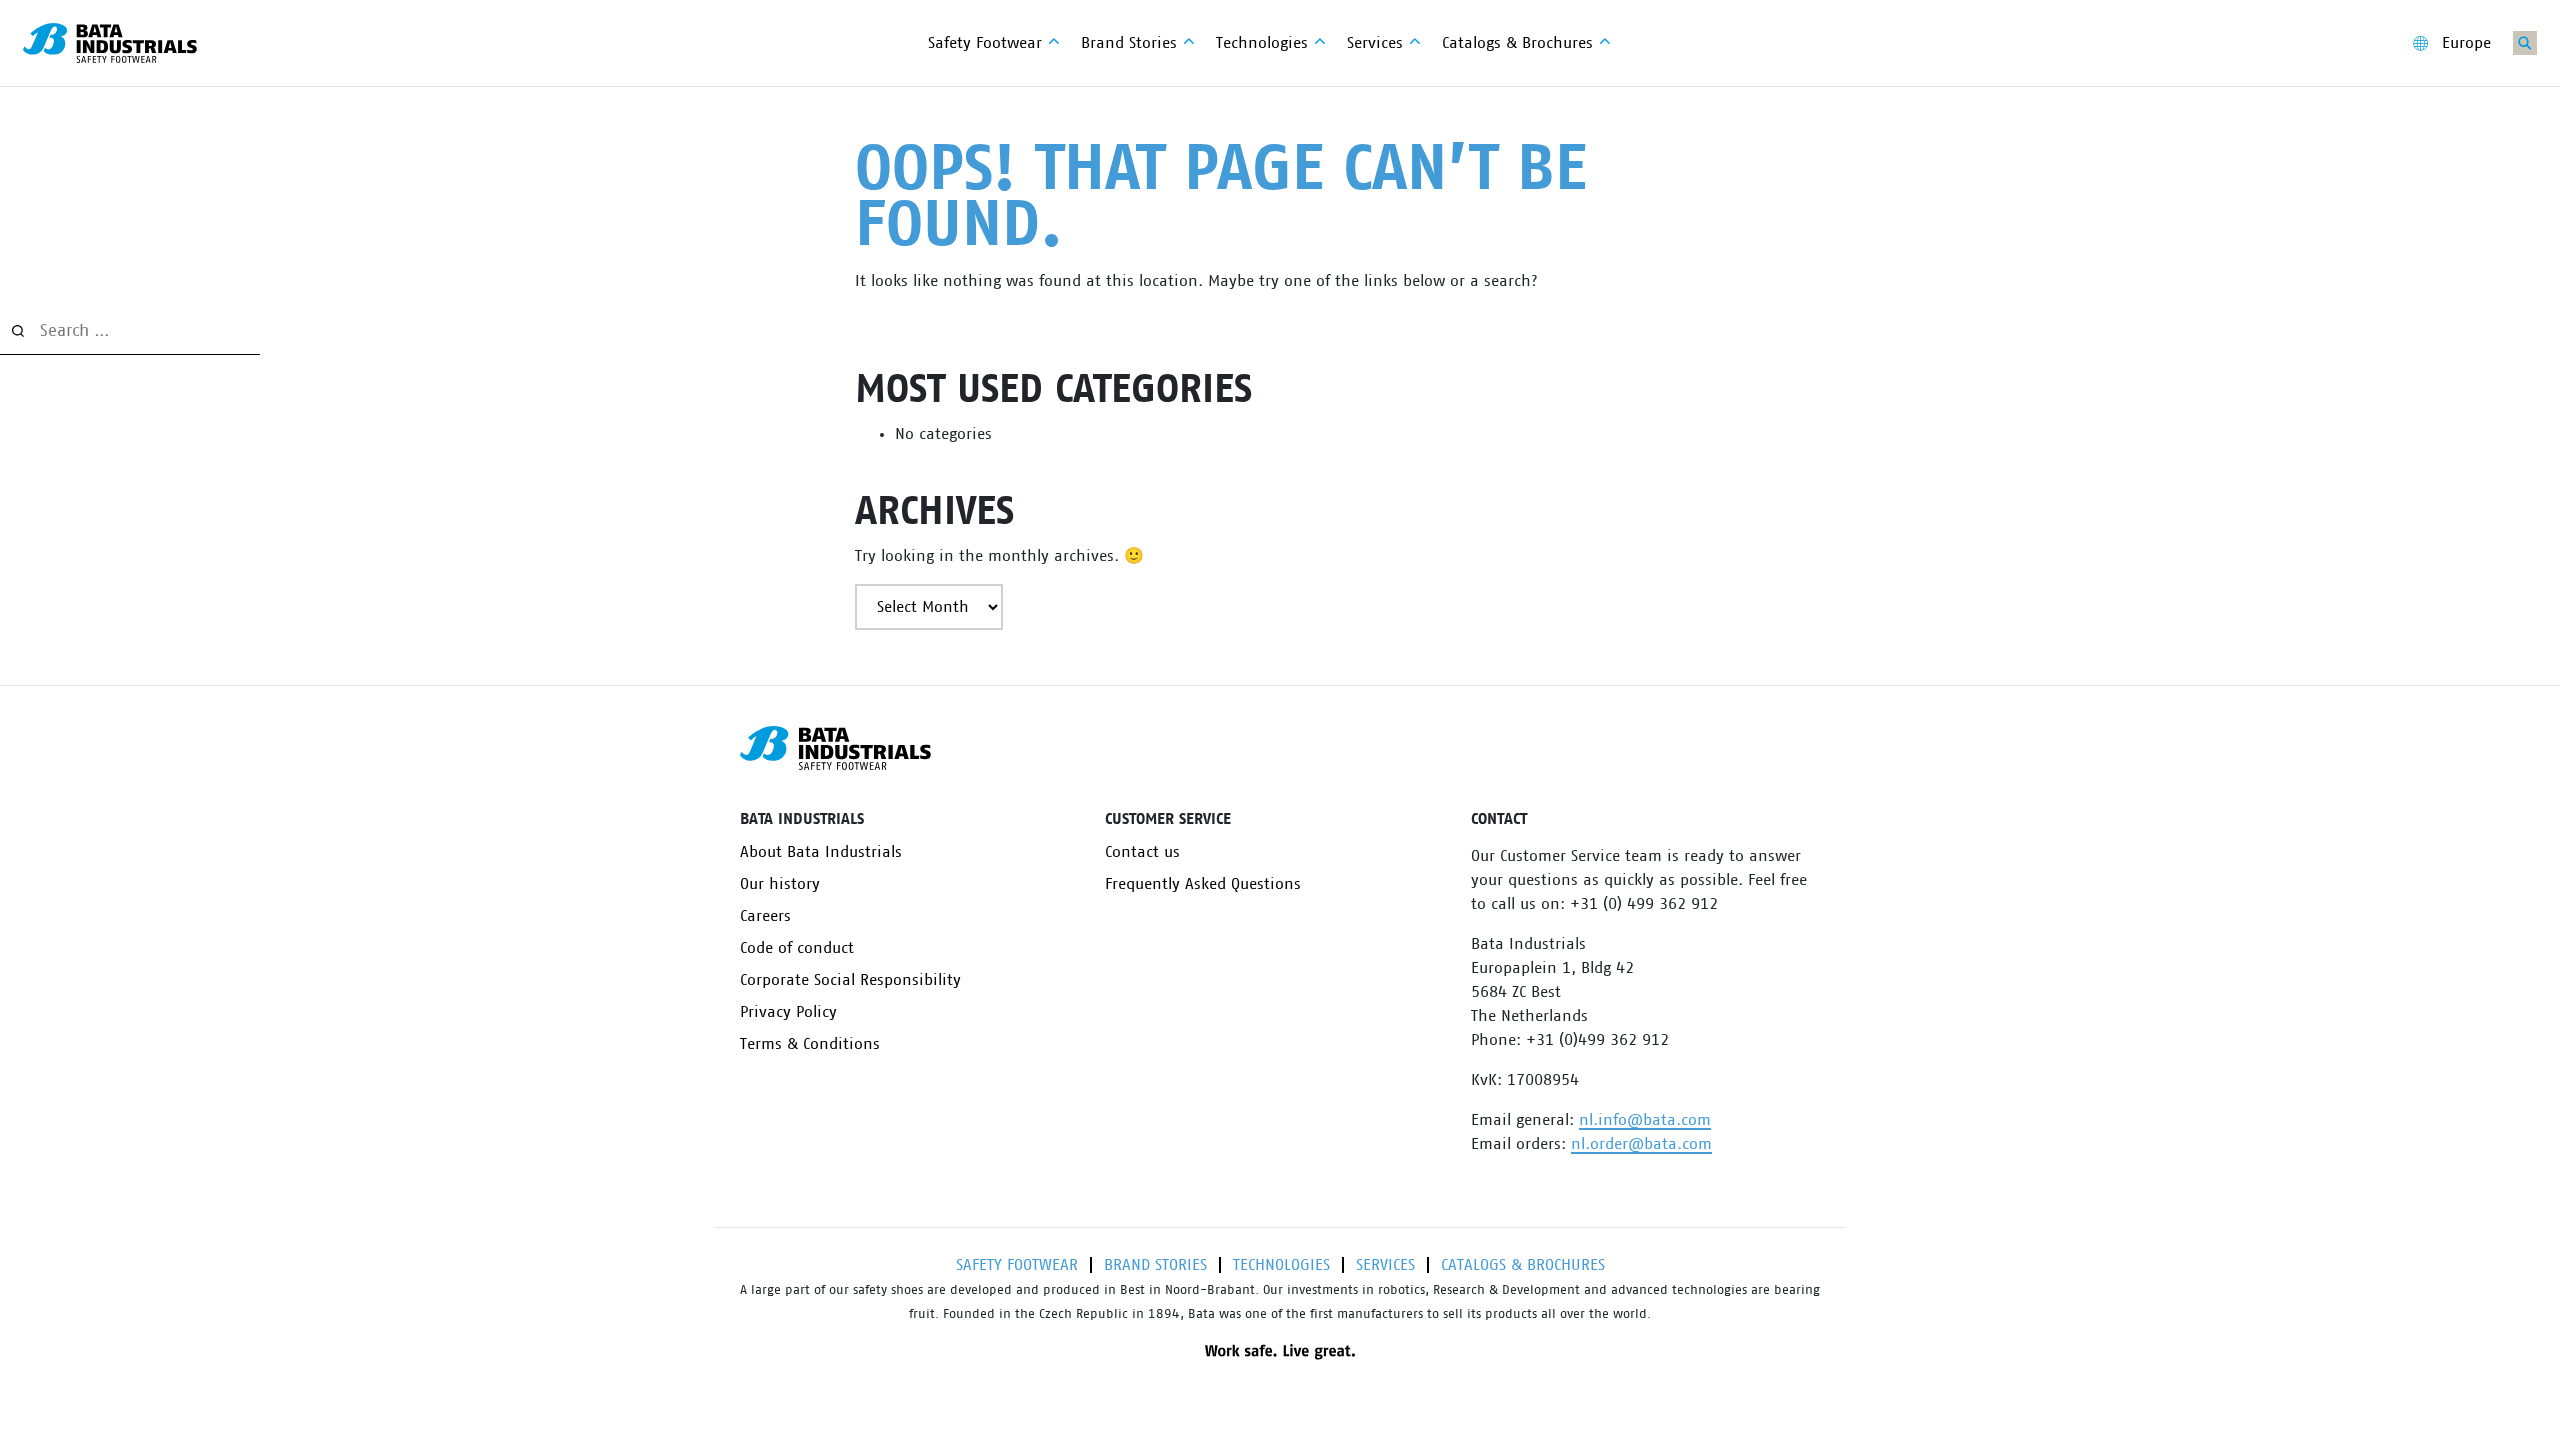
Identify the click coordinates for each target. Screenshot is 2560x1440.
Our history (780, 884)
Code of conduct (797, 948)
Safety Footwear (1017, 1265)
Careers (765, 916)
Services (1385, 1265)
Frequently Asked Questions (1203, 884)
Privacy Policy (788, 1012)
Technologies (1281, 1265)
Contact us (1142, 852)
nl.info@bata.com (1645, 1120)
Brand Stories (1155, 1265)
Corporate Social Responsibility (850, 980)
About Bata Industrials (821, 852)
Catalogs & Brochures (1523, 1265)
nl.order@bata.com (1641, 1144)
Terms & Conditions (810, 1044)
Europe (2466, 43)
